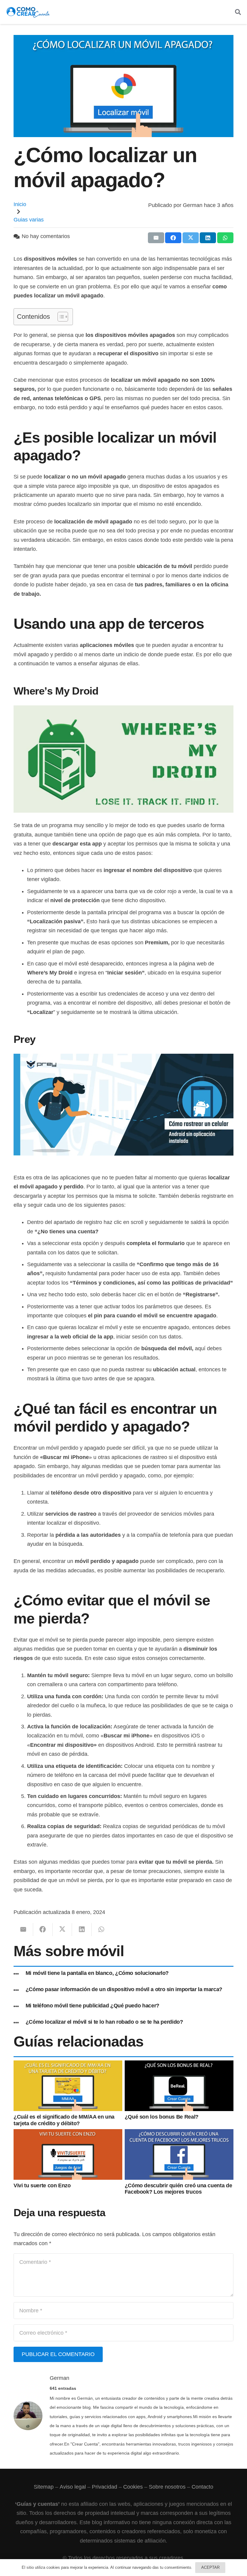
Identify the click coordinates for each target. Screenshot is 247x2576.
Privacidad (105, 2487)
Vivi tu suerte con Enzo (42, 2185)
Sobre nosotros (167, 2487)
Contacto (202, 2487)
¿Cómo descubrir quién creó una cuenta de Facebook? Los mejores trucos (178, 2189)
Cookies (133, 2487)
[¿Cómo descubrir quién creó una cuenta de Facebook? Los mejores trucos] (179, 2134)
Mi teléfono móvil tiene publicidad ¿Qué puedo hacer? (92, 2006)
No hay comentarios (46, 236)
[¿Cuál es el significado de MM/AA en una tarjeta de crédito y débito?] (68, 2065)
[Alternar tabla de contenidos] (60, 317)
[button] (238, 12)
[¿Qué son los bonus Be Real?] (179, 2065)
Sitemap (44, 2487)
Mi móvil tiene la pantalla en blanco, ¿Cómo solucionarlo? (97, 1973)
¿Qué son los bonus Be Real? (162, 2117)
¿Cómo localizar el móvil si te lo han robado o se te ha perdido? (104, 2022)
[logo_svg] (28, 12)
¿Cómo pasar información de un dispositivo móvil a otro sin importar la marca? (124, 1989)
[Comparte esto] (173, 238)
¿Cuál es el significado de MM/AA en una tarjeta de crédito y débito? (64, 2120)
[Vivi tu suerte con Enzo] (68, 2134)
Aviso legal (72, 2487)
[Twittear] (191, 238)
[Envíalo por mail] (156, 238)
